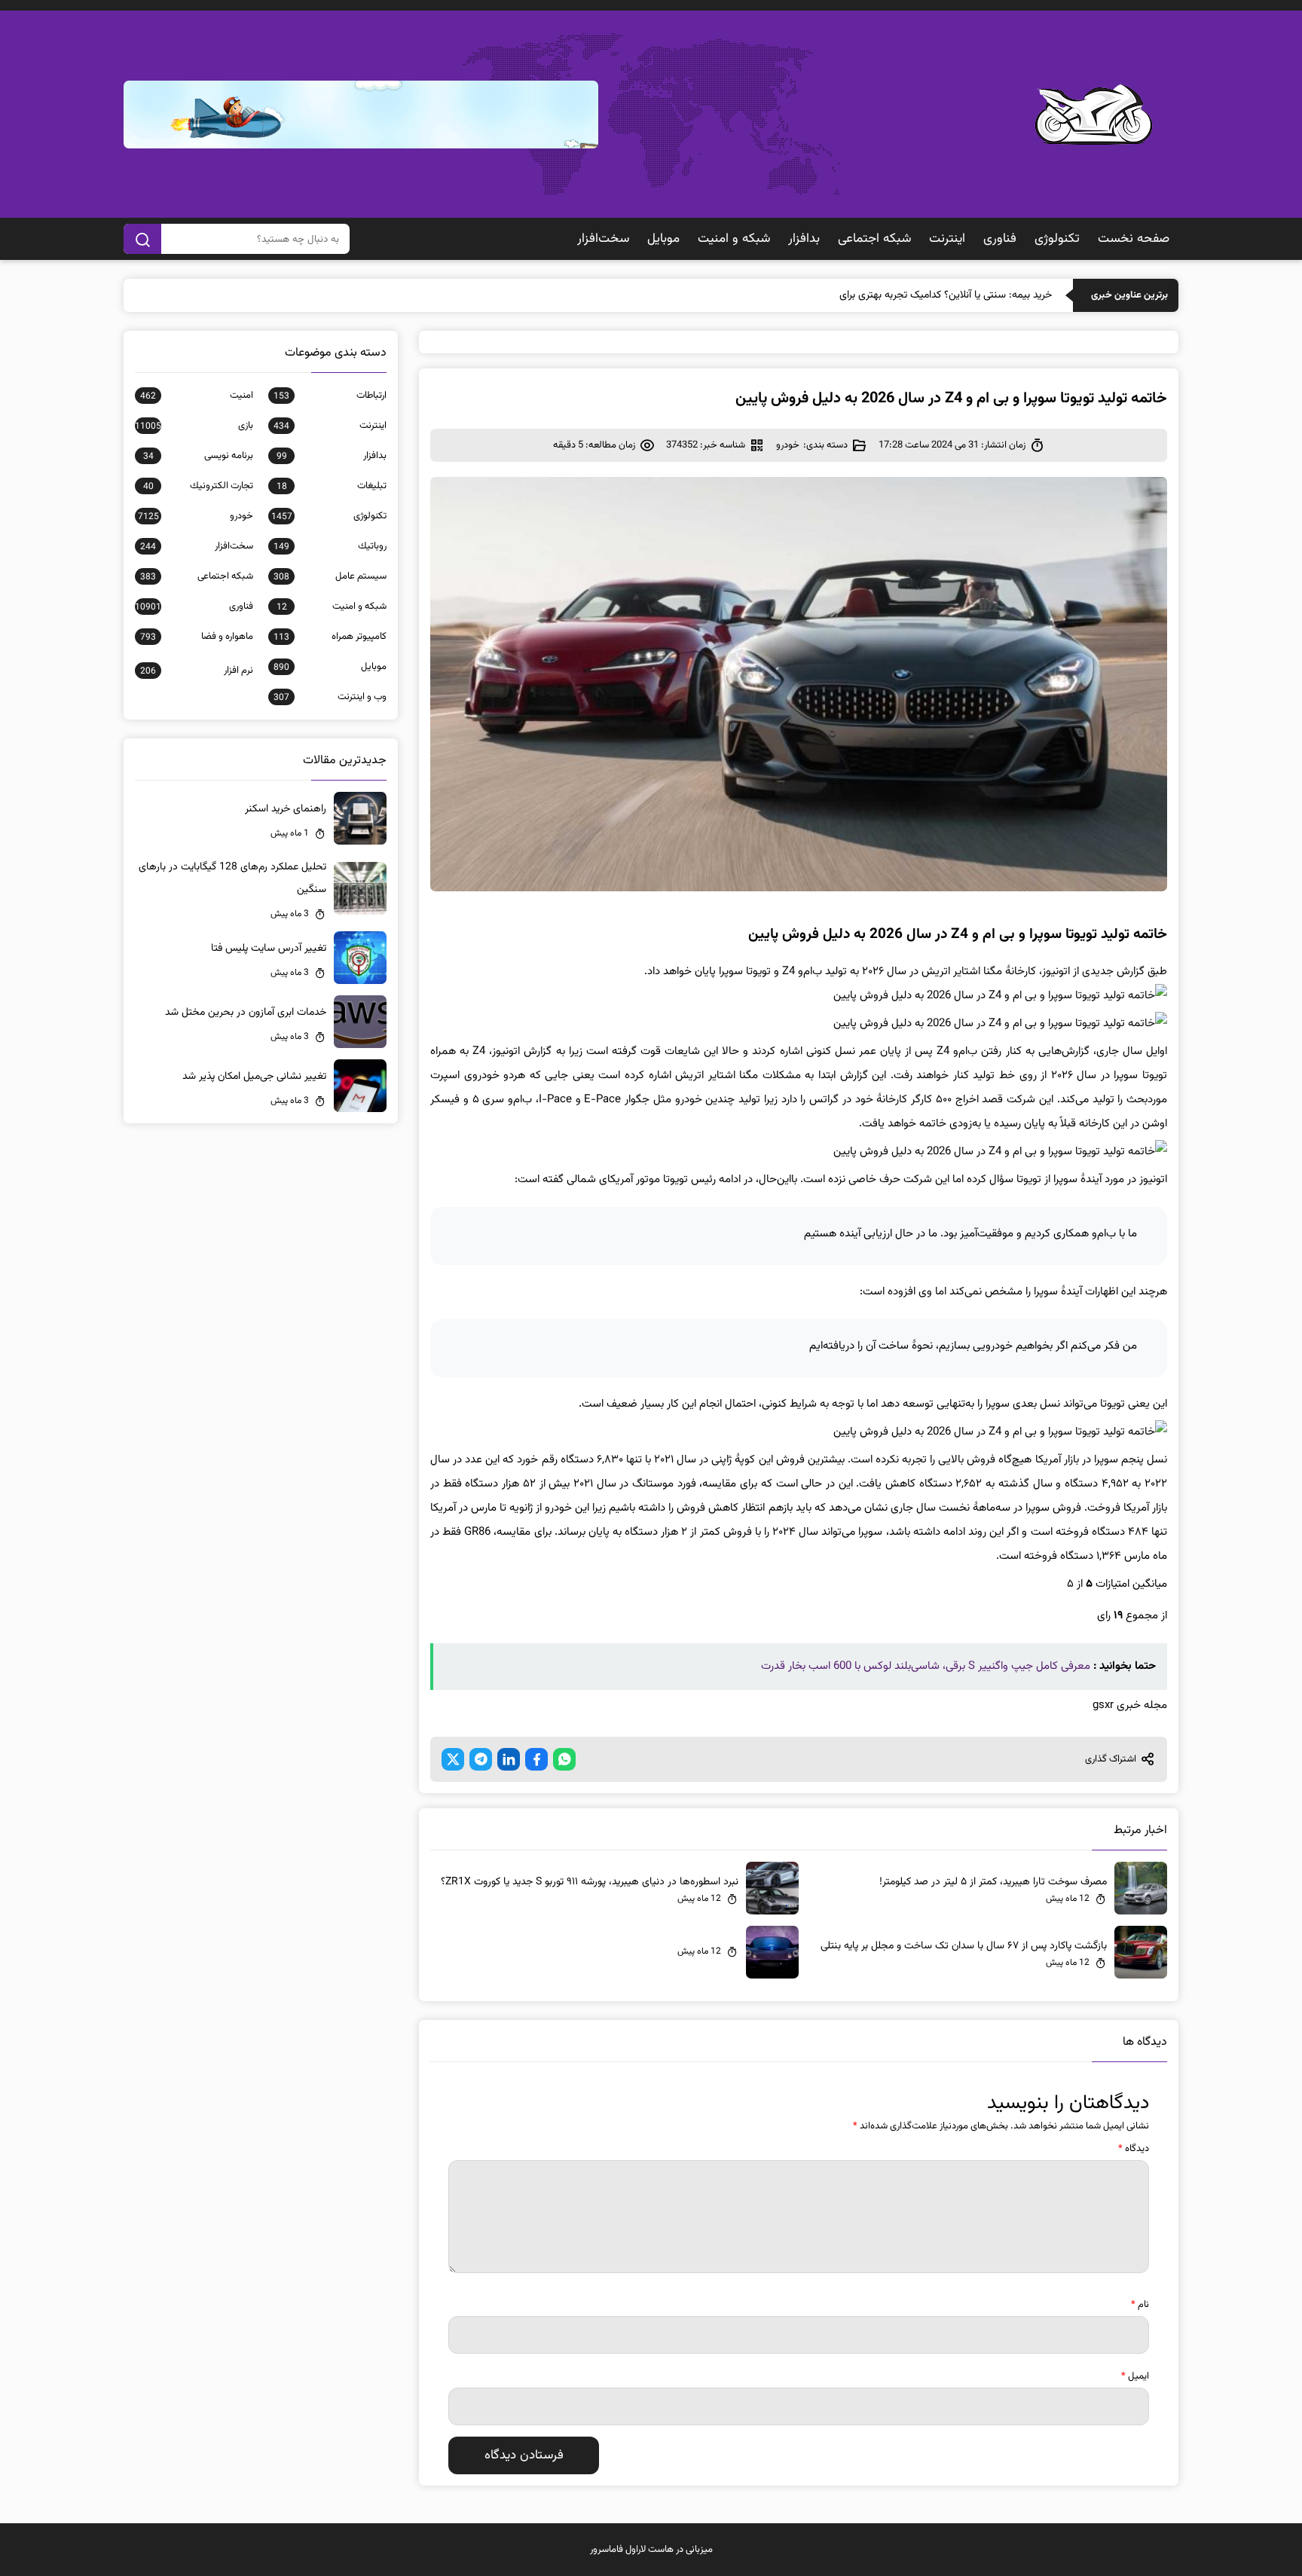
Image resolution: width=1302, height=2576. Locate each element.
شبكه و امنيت (734, 239)
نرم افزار (197, 671)
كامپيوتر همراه (330, 637)
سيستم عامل (330, 576)
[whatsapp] (564, 1759)
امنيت (197, 396)
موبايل (663, 239)
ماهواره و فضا (197, 637)
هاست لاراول (649, 2550)
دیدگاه (1134, 2149)
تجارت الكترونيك (198, 486)
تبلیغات (332, 486)
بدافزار (804, 239)
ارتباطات (330, 396)
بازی (194, 426)
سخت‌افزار (603, 239)
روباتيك (330, 546)
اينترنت (947, 239)
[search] (142, 239)
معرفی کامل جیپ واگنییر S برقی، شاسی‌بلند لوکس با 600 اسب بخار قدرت (926, 1666)
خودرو (788, 445)
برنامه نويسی (198, 456)
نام (1140, 2305)
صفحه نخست (1134, 239)
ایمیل (1135, 2376)
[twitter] (453, 1759)
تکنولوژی (1057, 239)
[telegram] (481, 1759)
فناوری (1000, 239)
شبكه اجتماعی (874, 239)
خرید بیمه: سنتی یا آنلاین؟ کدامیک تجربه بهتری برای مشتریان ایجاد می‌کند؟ (898, 295)
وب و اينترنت (330, 697)
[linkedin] (509, 1759)
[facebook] (536, 1759)
